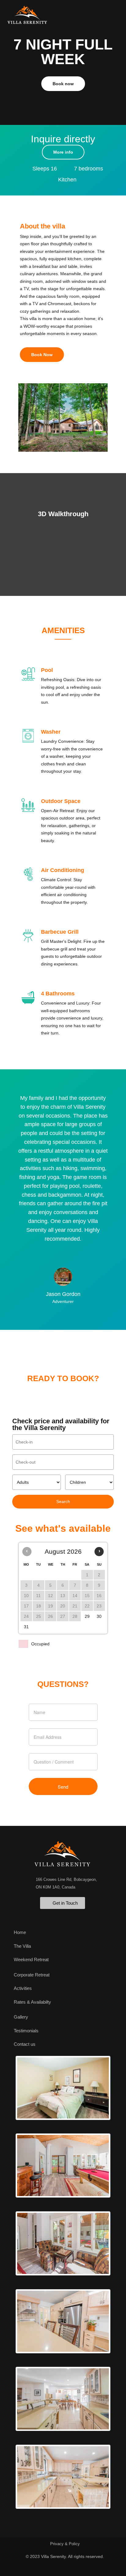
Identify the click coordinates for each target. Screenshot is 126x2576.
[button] (114, 11)
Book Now (42, 355)
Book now (63, 84)
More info (63, 152)
